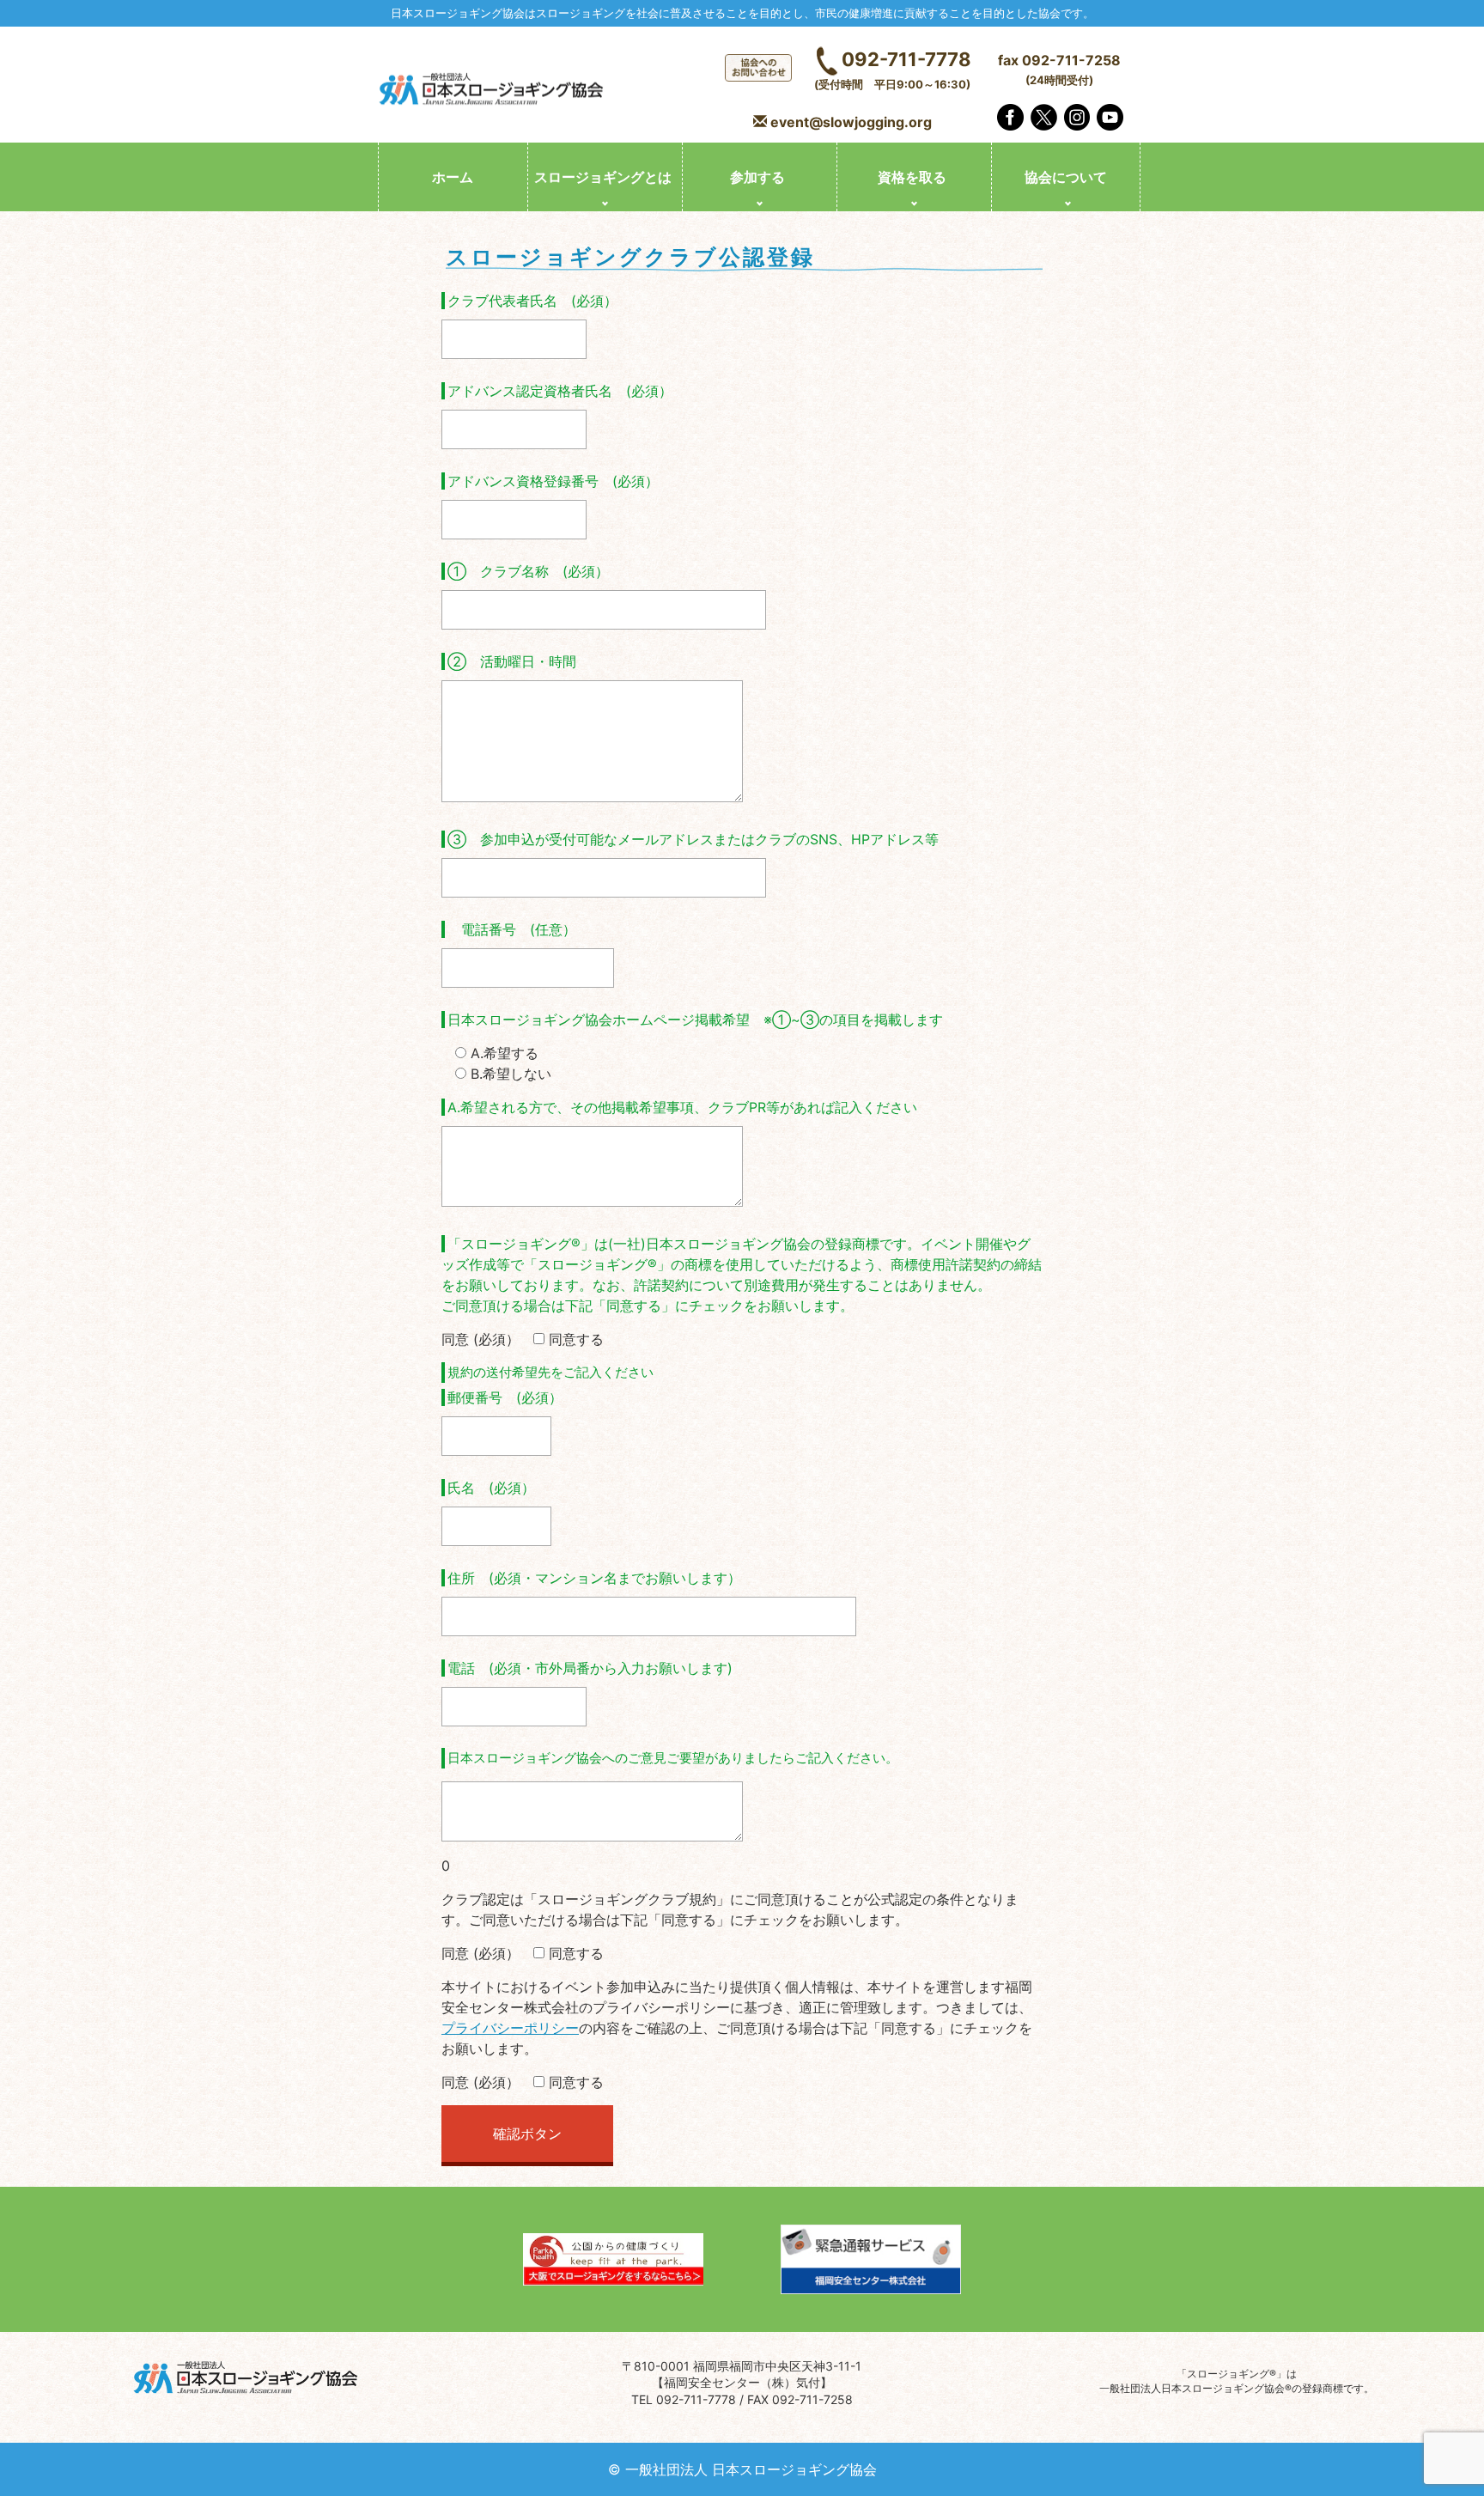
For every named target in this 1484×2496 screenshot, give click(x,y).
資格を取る (912, 177)
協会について (1066, 177)
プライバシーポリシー (510, 2028)
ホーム (453, 177)
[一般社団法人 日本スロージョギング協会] (493, 91)
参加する (757, 177)
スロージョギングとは (603, 177)
